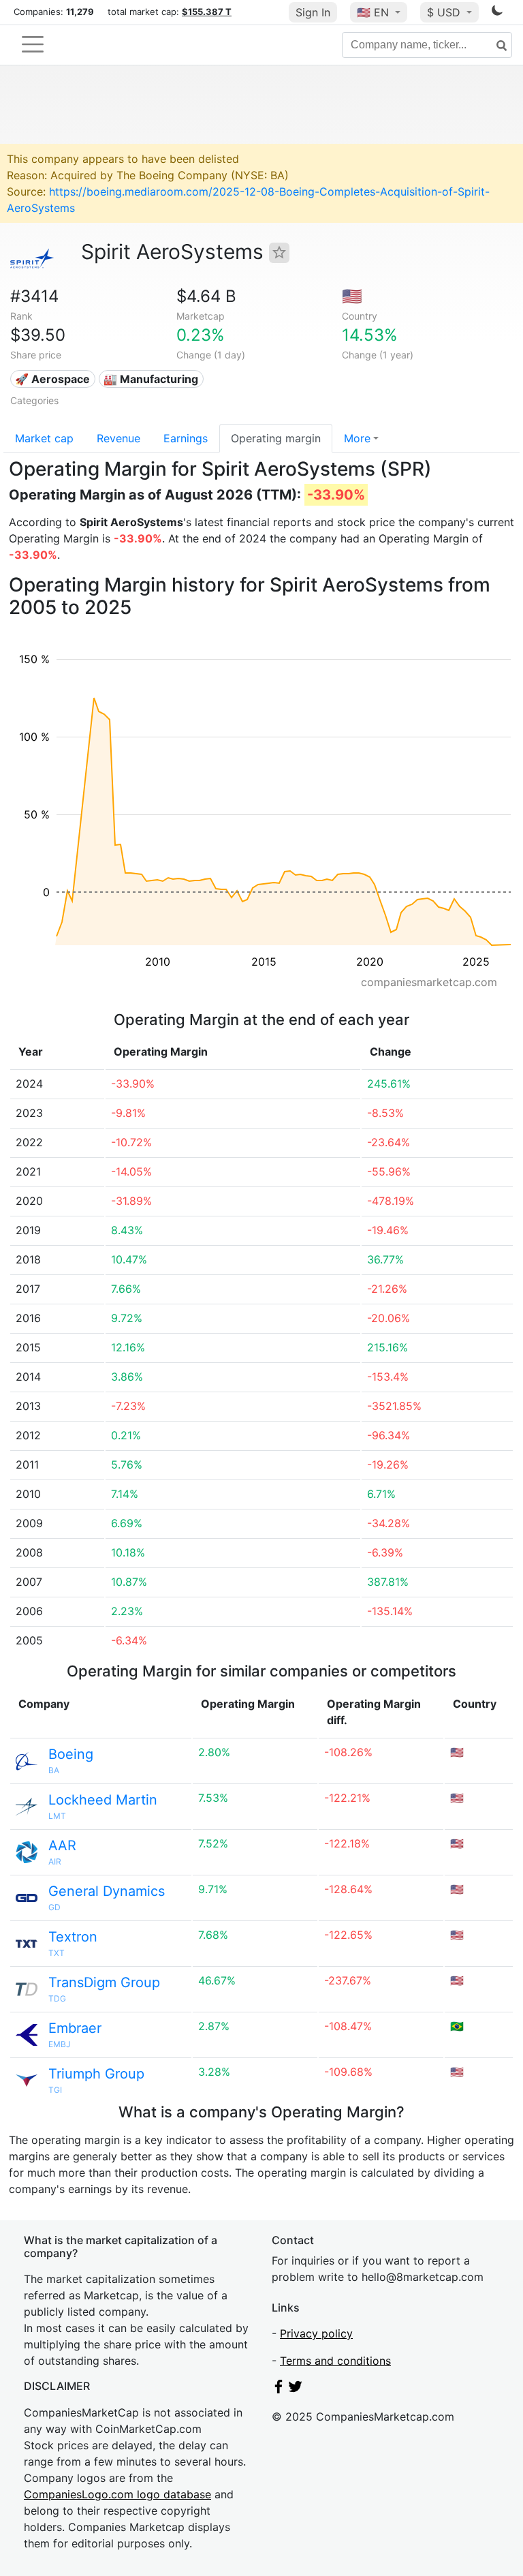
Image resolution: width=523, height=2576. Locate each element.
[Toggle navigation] (33, 44)
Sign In (313, 12)
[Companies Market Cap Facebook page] (279, 2389)
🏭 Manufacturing (151, 379)
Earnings (186, 438)
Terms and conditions (335, 2361)
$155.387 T (207, 12)
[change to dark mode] (497, 13)
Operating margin (276, 438)
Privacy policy (316, 2333)
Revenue (118, 438)
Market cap (44, 438)
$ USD (445, 12)
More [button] (357, 438)
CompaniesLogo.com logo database (117, 2494)
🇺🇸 (373, 12)
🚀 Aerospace (52, 379)
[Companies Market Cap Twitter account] (296, 2389)
